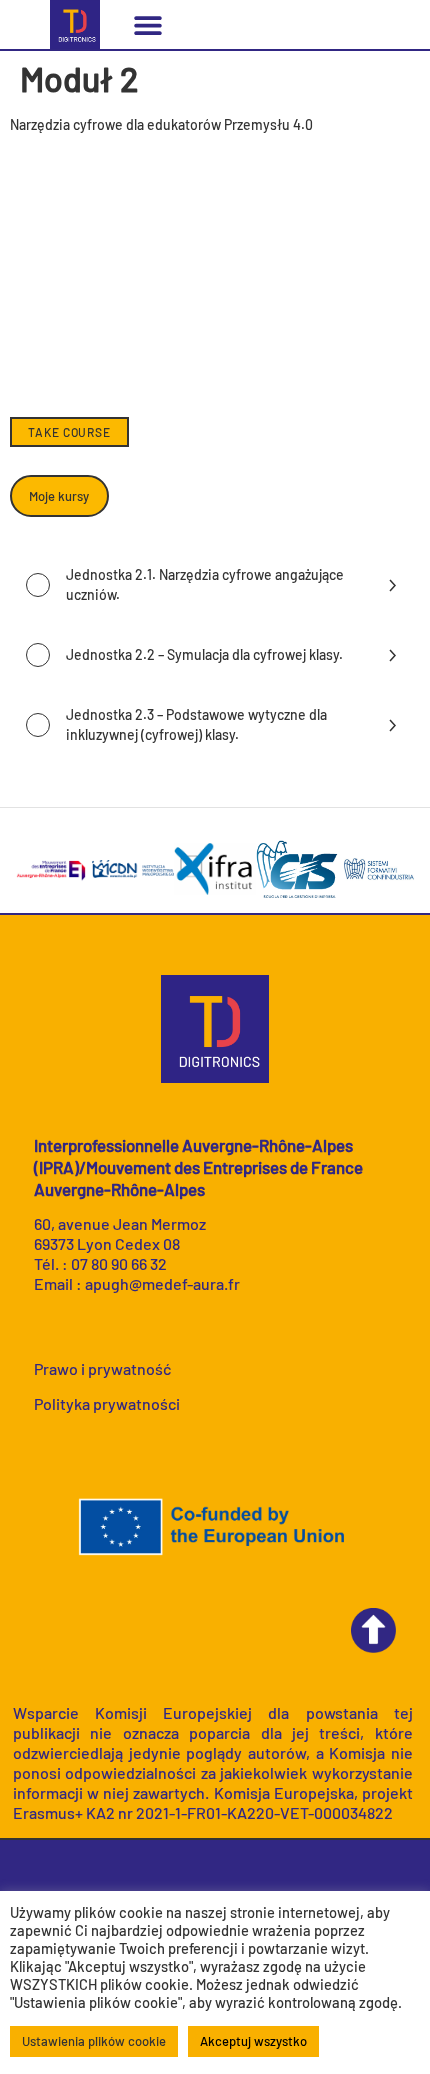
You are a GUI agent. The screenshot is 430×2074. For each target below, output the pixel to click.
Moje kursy (59, 496)
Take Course (69, 432)
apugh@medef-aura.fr (162, 1283)
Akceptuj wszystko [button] (253, 2041)
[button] (147, 24)
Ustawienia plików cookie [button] (94, 2041)
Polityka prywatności (107, 1403)
